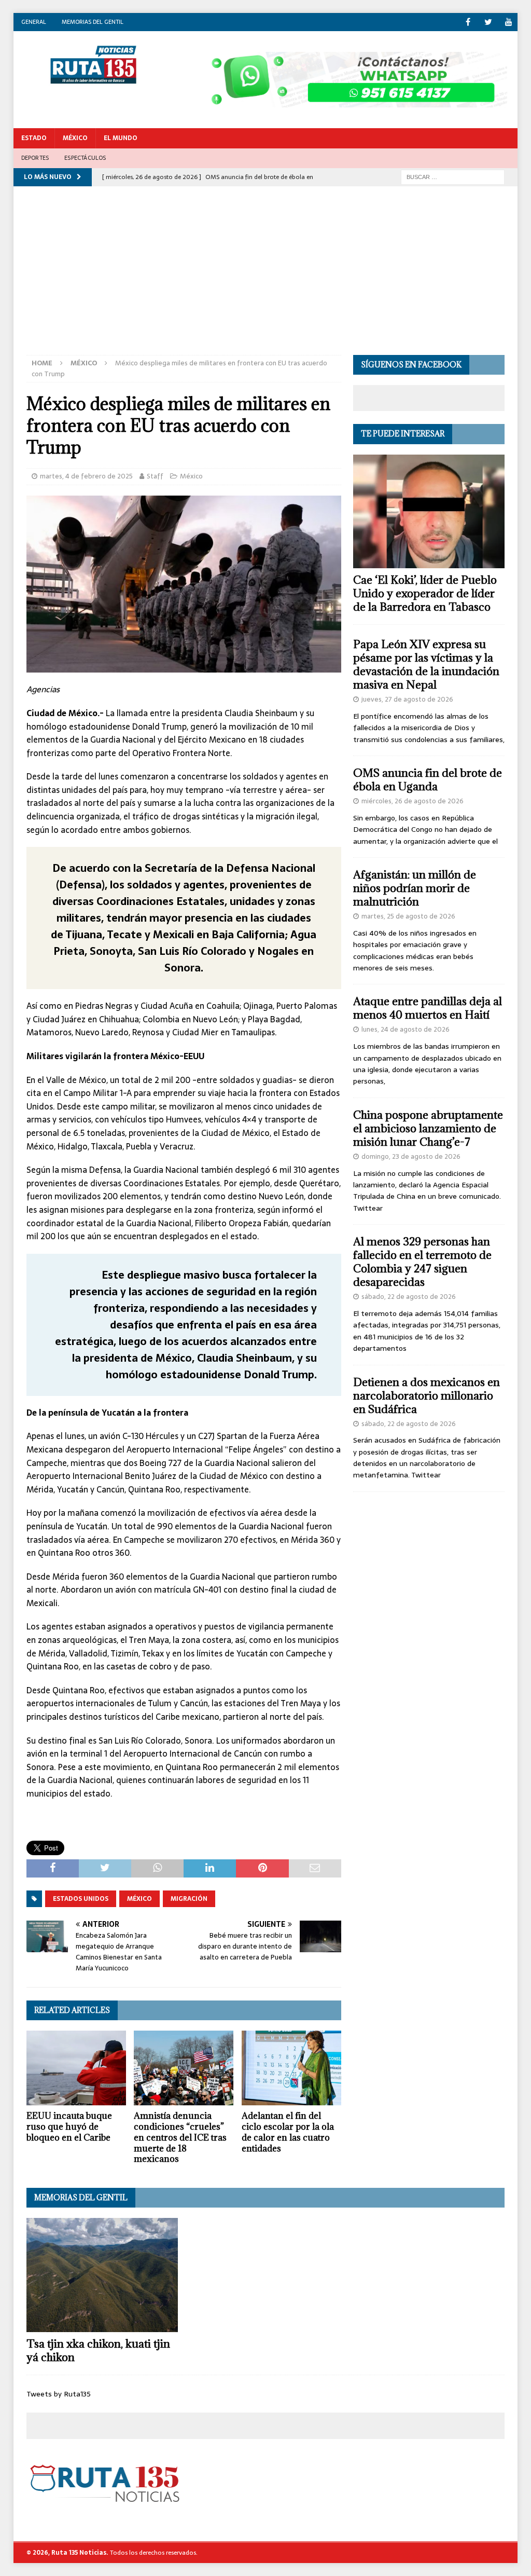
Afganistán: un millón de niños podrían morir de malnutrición (415, 888)
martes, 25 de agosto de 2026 (408, 916)
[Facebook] (468, 22)
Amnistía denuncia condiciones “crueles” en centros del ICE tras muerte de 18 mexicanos (180, 2137)
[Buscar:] (453, 176)
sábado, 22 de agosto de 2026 (409, 1297)
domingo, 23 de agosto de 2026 (411, 1156)
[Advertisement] (266, 277)
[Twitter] (488, 22)
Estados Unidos (81, 1899)
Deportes (35, 158)
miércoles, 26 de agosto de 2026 (413, 801)
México (75, 138)
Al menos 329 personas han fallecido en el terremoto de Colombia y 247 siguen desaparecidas (422, 1262)
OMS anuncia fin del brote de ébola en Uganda (428, 780)
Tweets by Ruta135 (59, 2394)
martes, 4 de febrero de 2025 (86, 476)
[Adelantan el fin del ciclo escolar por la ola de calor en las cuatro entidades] (291, 2068)
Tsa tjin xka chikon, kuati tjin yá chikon (98, 2351)
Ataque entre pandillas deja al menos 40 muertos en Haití (428, 1008)
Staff (155, 476)
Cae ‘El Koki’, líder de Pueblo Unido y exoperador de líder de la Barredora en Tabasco (425, 593)
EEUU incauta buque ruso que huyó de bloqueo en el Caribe (69, 2127)
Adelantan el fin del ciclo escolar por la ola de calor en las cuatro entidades (288, 2132)
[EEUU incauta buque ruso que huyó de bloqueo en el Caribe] (76, 2068)
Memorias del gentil (93, 22)
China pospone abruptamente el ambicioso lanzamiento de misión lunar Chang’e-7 (428, 1128)
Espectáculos (85, 158)
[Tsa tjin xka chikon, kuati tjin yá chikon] (102, 2275)
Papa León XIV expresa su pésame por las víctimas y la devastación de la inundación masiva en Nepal (426, 664)
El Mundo (121, 138)
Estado (34, 138)
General (34, 22)
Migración (189, 1899)
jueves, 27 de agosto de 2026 (407, 699)
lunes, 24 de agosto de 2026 (406, 1029)
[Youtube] (508, 22)
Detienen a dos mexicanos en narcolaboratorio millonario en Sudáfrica (427, 1396)
